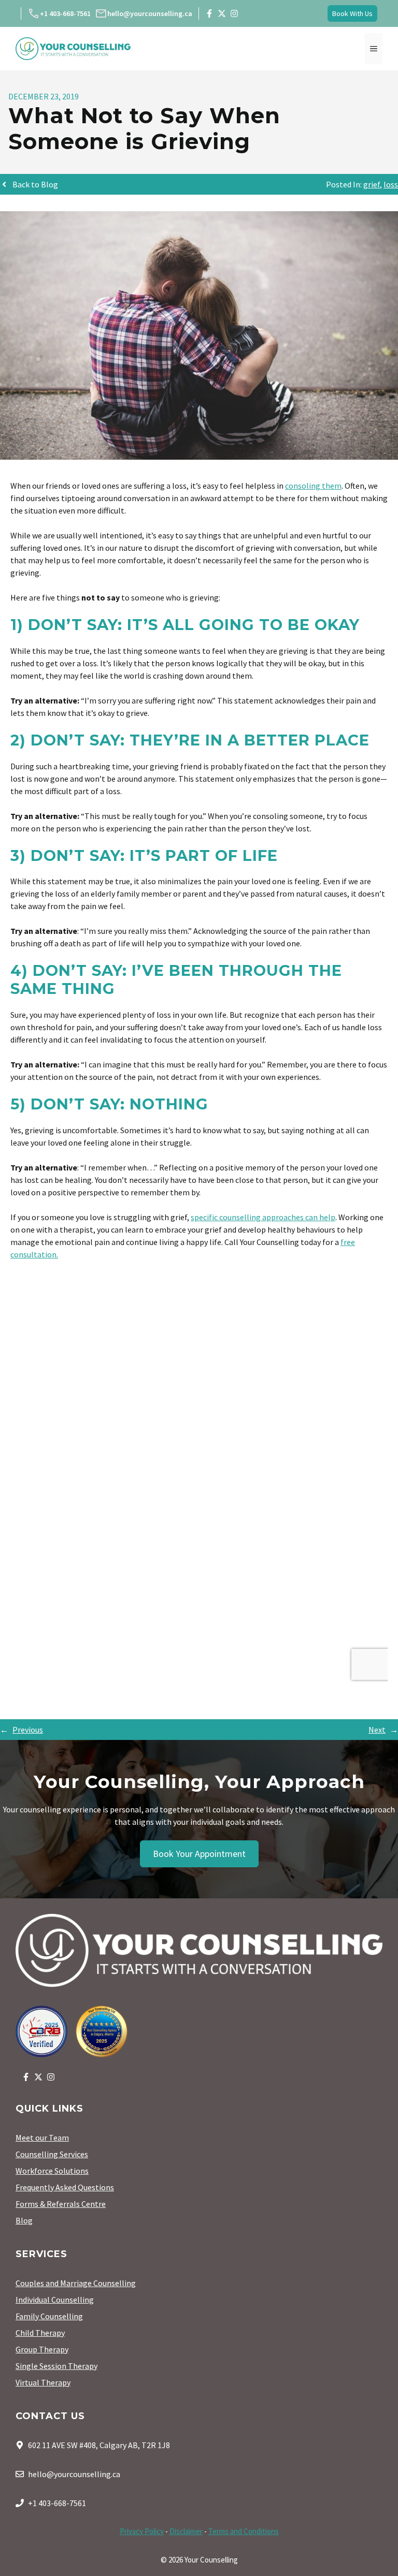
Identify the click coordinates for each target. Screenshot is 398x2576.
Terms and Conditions (244, 2531)
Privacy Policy (142, 2531)
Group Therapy (42, 2349)
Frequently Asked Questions (65, 2187)
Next (377, 1730)
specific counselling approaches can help (263, 1217)
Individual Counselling (55, 2300)
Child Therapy (40, 2333)
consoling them (313, 486)
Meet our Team (42, 2138)
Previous (28, 1730)
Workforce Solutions (52, 2171)
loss (391, 184)
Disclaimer (186, 2531)
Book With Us (352, 13)
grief (372, 184)
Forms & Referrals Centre (61, 2204)
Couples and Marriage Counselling (76, 2283)
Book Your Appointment (199, 1854)
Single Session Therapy (56, 2366)
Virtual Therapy (43, 2382)
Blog (24, 2220)
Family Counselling (49, 2316)
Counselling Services (52, 2154)
